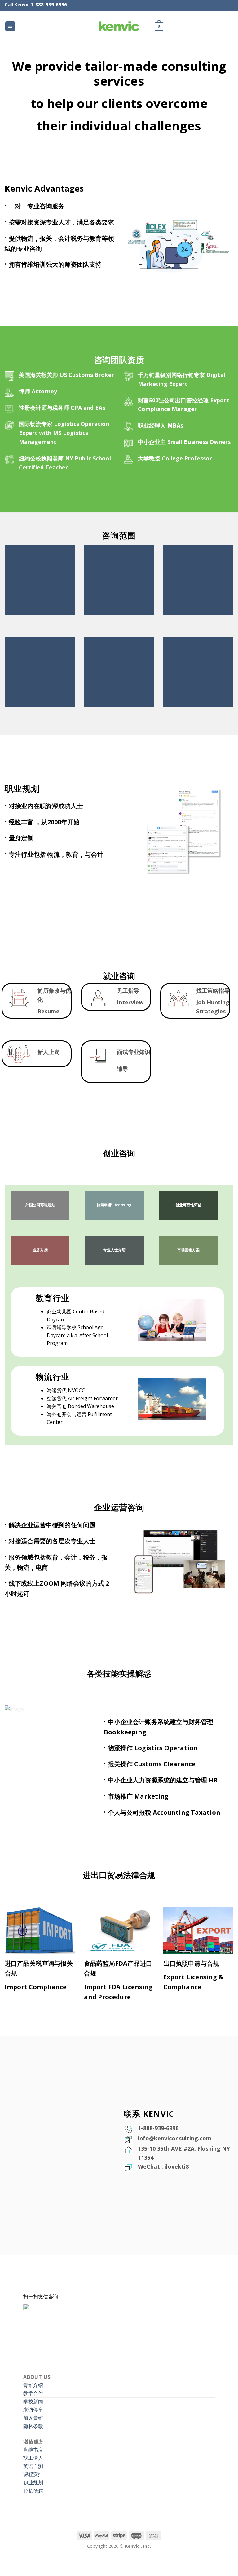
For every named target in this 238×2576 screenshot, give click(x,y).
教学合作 (33, 2393)
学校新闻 (33, 2402)
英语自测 (33, 2466)
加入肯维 (33, 2418)
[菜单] (10, 27)
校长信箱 (33, 2491)
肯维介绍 (33, 2385)
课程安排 (33, 2474)
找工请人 (33, 2458)
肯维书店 (33, 2450)
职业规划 (33, 2483)
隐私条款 (33, 2426)
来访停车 (33, 2410)
